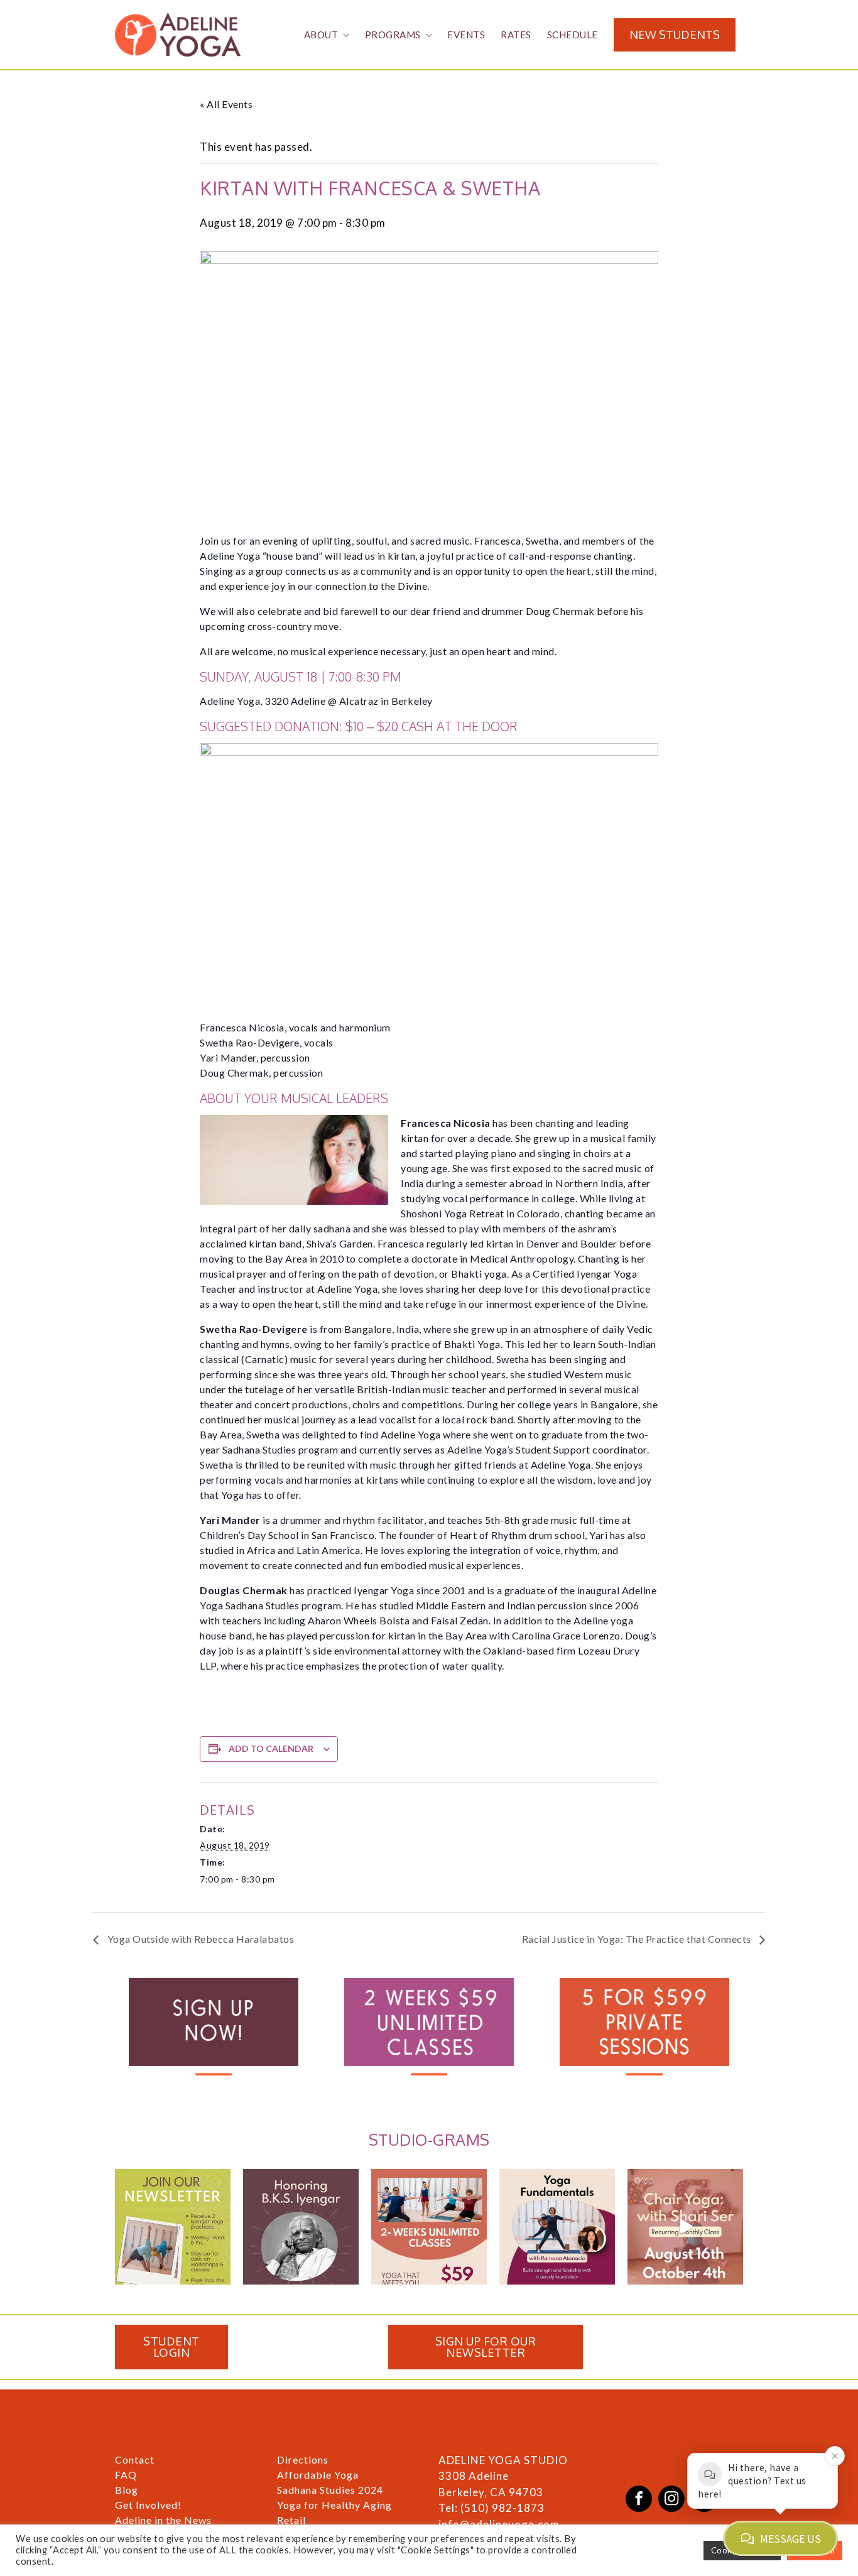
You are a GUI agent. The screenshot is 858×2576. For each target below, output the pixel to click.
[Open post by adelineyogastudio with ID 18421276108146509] (429, 2227)
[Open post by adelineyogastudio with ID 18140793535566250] (685, 2227)
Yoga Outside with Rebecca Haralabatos (199, 1939)
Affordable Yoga (318, 2475)
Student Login (171, 2347)
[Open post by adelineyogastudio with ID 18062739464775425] (557, 2227)
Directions (303, 2459)
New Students (675, 35)
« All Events (226, 104)
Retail (291, 2520)
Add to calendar (271, 1748)
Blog (127, 2490)
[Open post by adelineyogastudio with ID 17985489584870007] (173, 2227)
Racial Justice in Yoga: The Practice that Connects (638, 1939)
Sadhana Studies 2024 (330, 2490)
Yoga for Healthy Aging (334, 2505)
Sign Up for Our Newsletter (486, 2347)
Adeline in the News (163, 2520)
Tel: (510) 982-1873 (491, 2508)
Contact (135, 2459)
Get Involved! (148, 2505)
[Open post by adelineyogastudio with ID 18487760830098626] (301, 2227)
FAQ (126, 2475)
